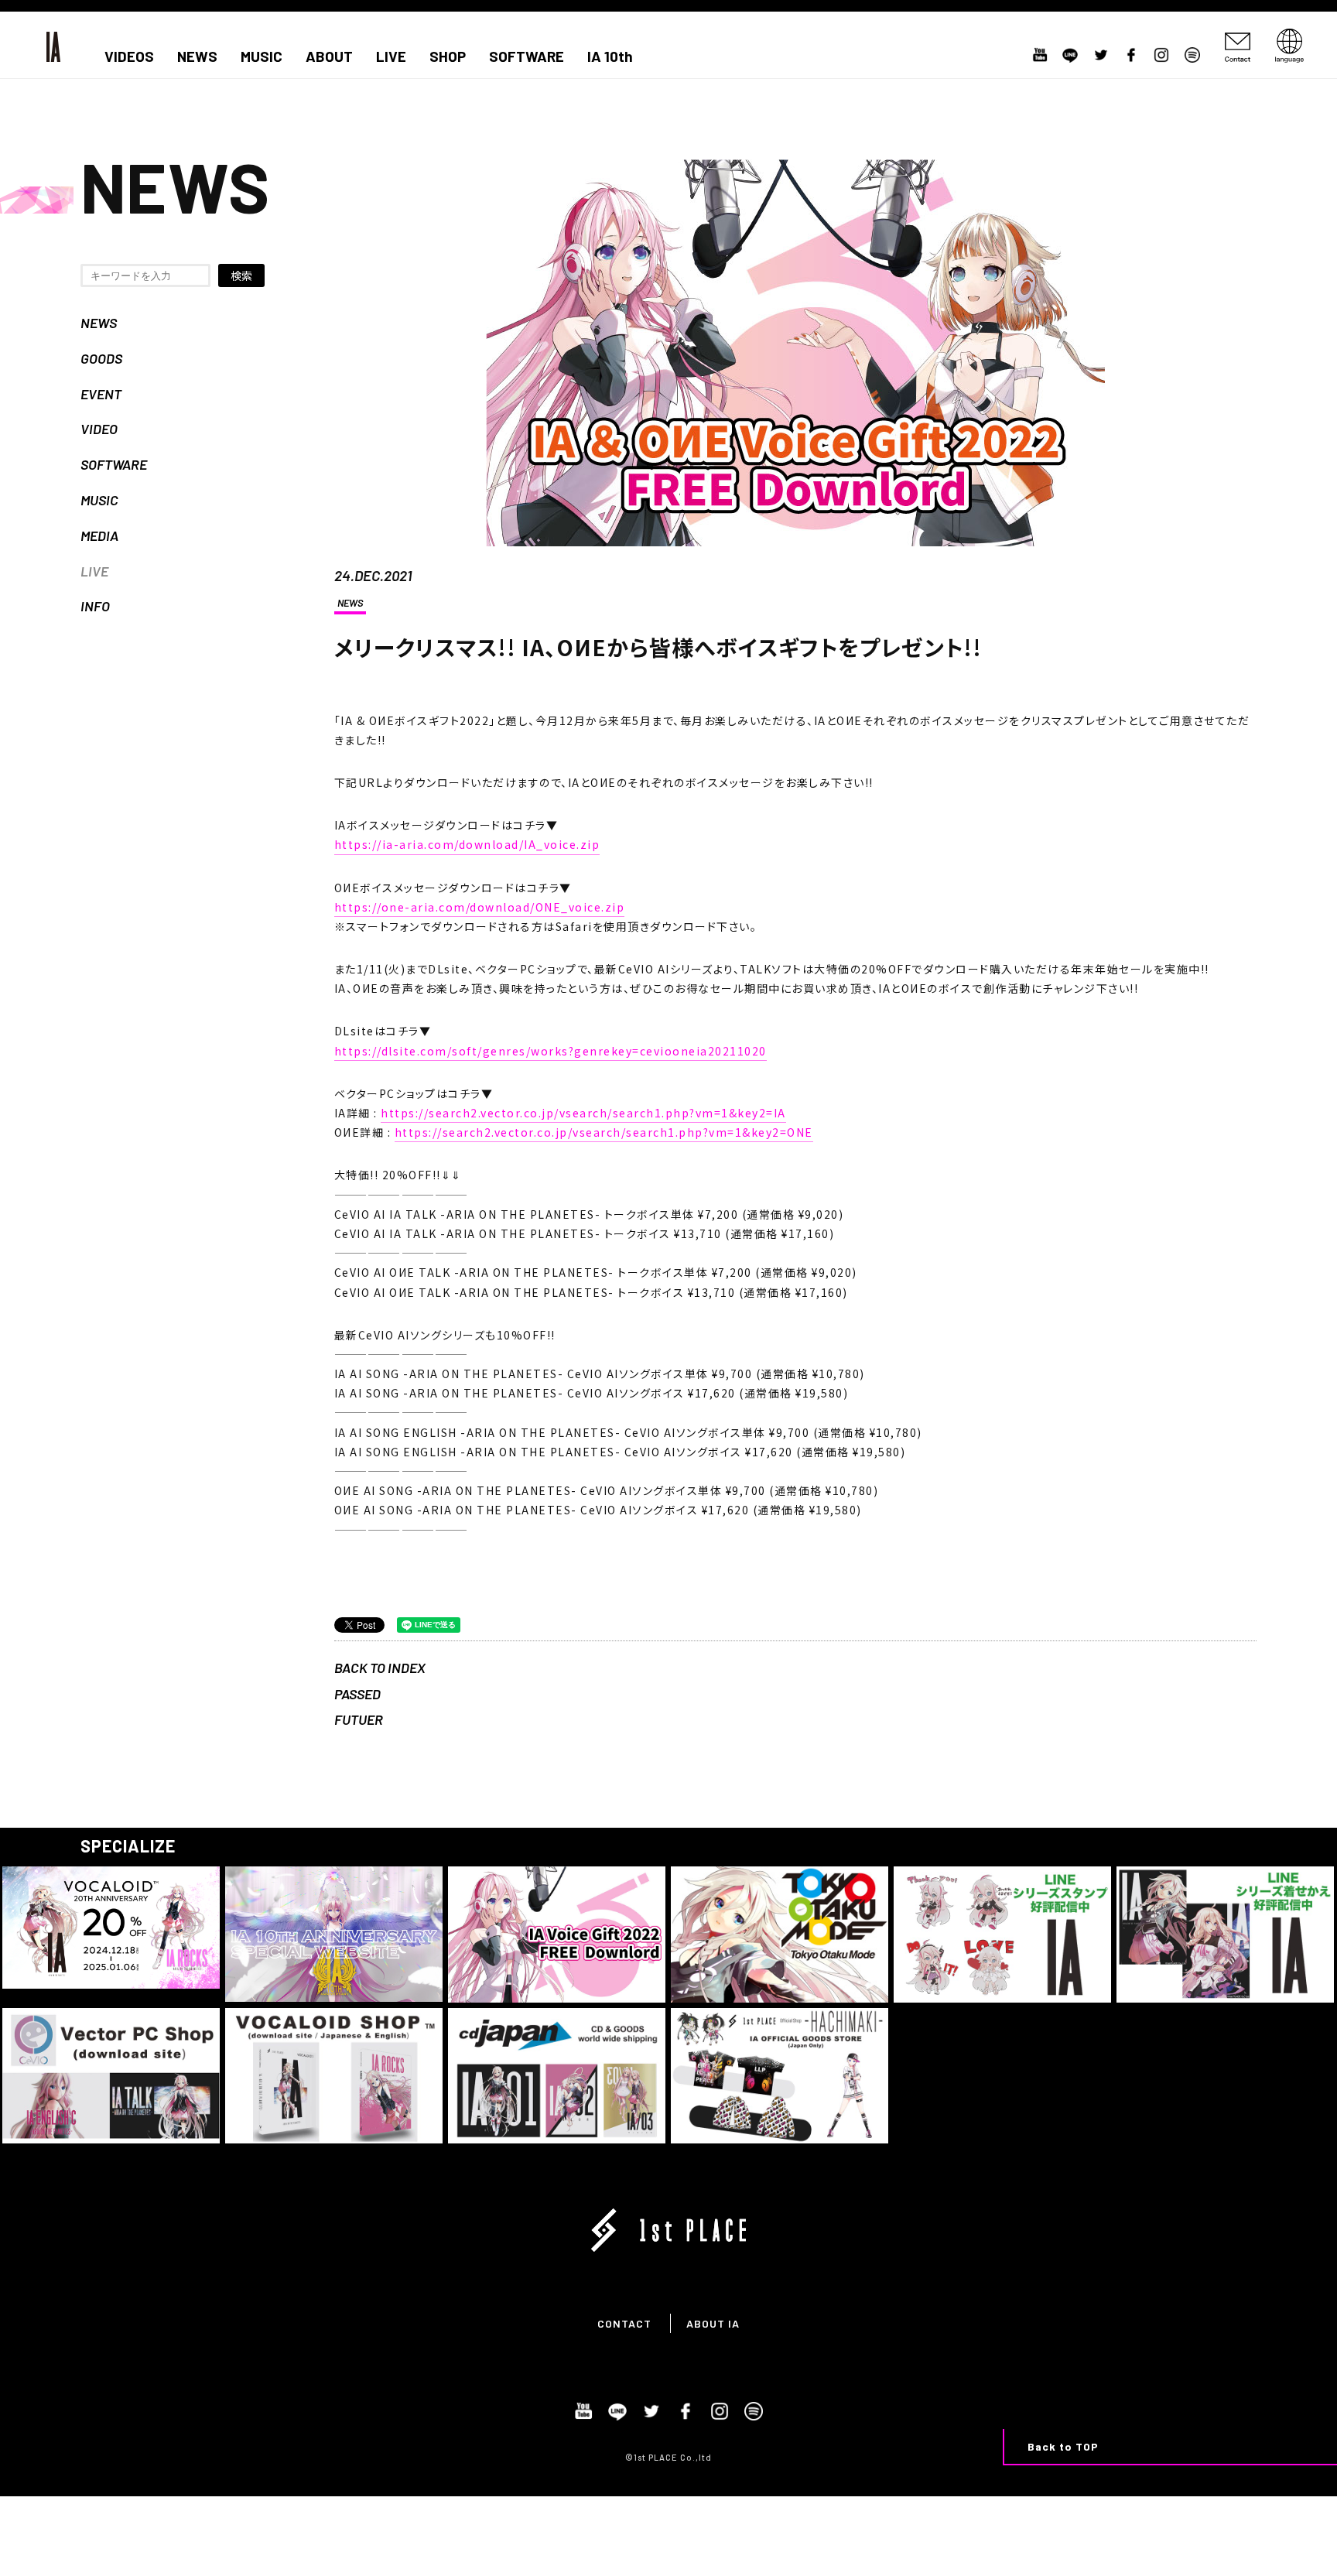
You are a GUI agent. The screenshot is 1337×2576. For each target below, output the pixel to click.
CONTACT (624, 2323)
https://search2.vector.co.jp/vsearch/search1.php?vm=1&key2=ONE (604, 1132)
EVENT (101, 394)
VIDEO (99, 429)
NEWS (197, 56)
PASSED (357, 1694)
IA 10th (610, 56)
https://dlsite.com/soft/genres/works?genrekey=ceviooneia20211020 (551, 1051)
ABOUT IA (713, 2323)
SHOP (448, 56)
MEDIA (99, 535)
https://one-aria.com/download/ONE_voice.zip (480, 907)
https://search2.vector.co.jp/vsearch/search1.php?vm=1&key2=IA (583, 1113)
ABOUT (329, 56)
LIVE (391, 56)
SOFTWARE (527, 56)
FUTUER (359, 1719)
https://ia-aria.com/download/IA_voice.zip (467, 844)
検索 (241, 275)
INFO (95, 606)
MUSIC (262, 56)
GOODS (101, 358)
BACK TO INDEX (380, 1668)
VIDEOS (129, 56)
